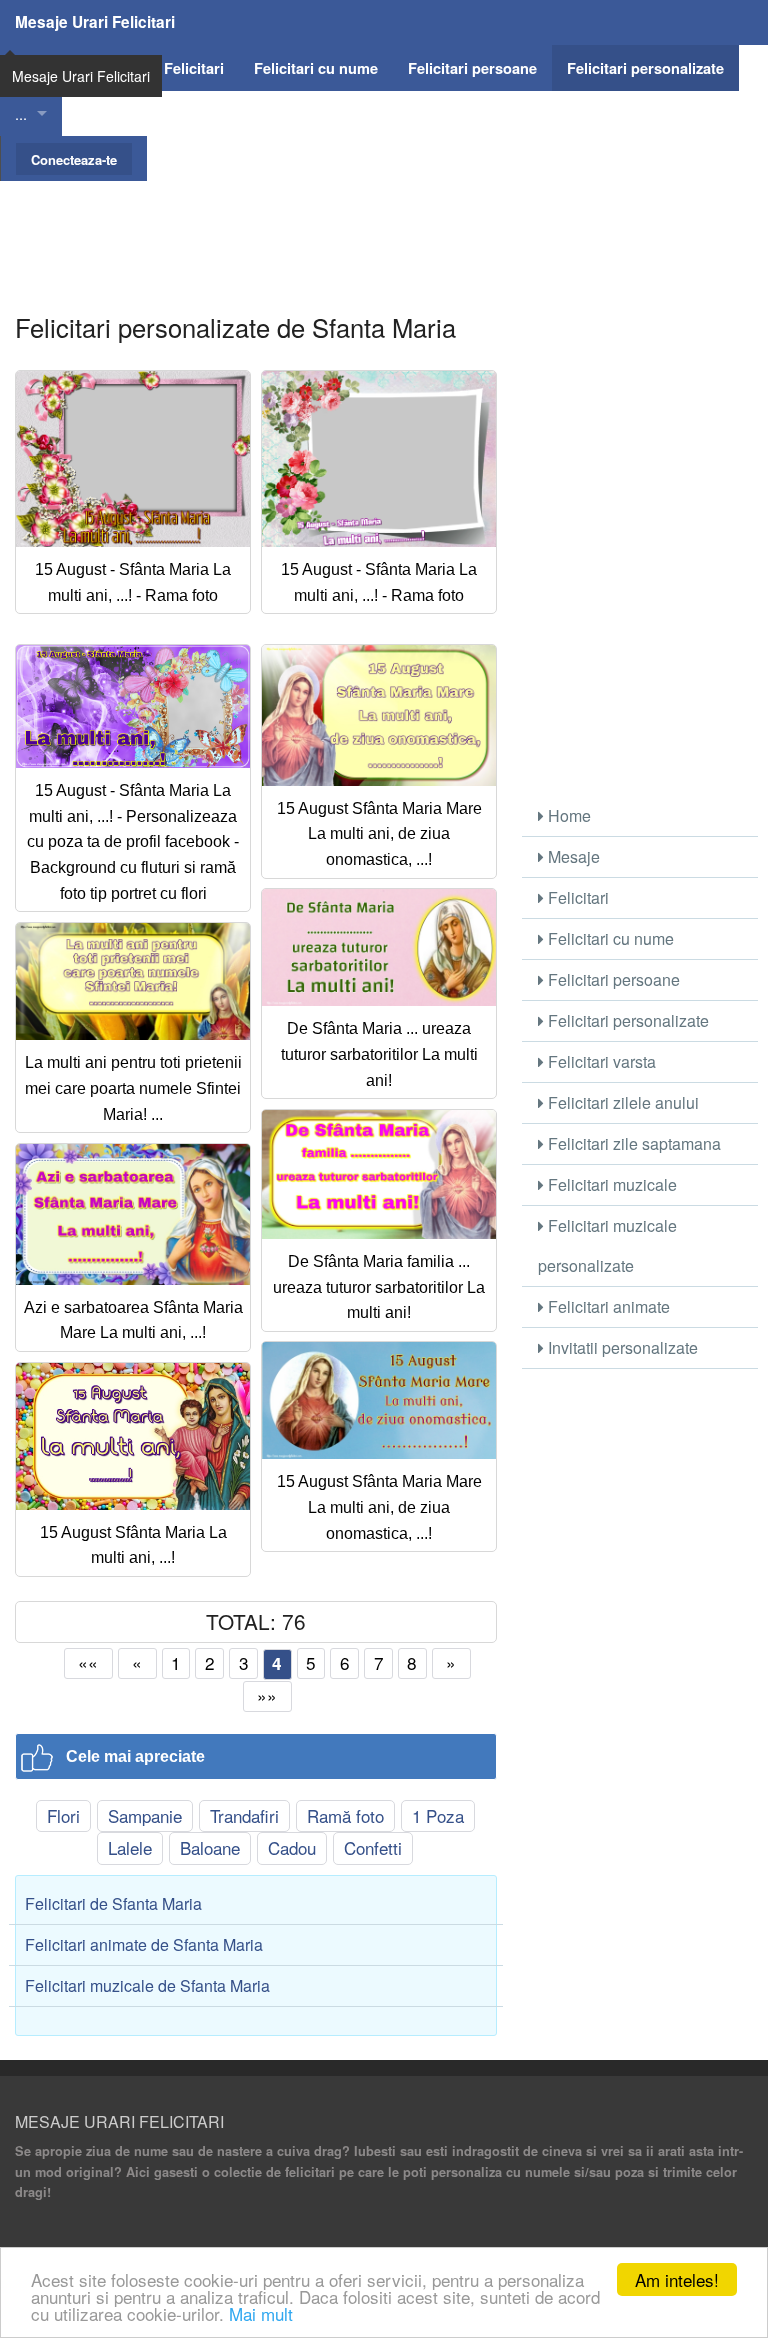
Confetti (373, 1847)
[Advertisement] (384, 226)
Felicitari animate (607, 1306)
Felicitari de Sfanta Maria (113, 1903)
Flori (63, 1815)
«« (88, 1662)
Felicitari (576, 897)
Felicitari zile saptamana (632, 1143)
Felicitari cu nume (609, 938)
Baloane (210, 1847)
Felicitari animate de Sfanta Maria (144, 1944)
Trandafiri (244, 1815)
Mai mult (261, 2313)
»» (267, 1695)
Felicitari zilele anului (621, 1102)
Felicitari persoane (612, 979)
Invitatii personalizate (621, 1347)
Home (567, 815)
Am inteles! (677, 2279)
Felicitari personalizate (626, 1020)
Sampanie (145, 1815)
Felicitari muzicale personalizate (607, 1245)
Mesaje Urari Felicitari (95, 22)
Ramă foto (345, 1815)
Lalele (130, 1847)
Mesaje (572, 856)
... (21, 113)
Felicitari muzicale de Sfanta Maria (147, 1985)
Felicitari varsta (600, 1061)
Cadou (292, 1847)
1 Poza (438, 1815)
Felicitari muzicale (610, 1184)
